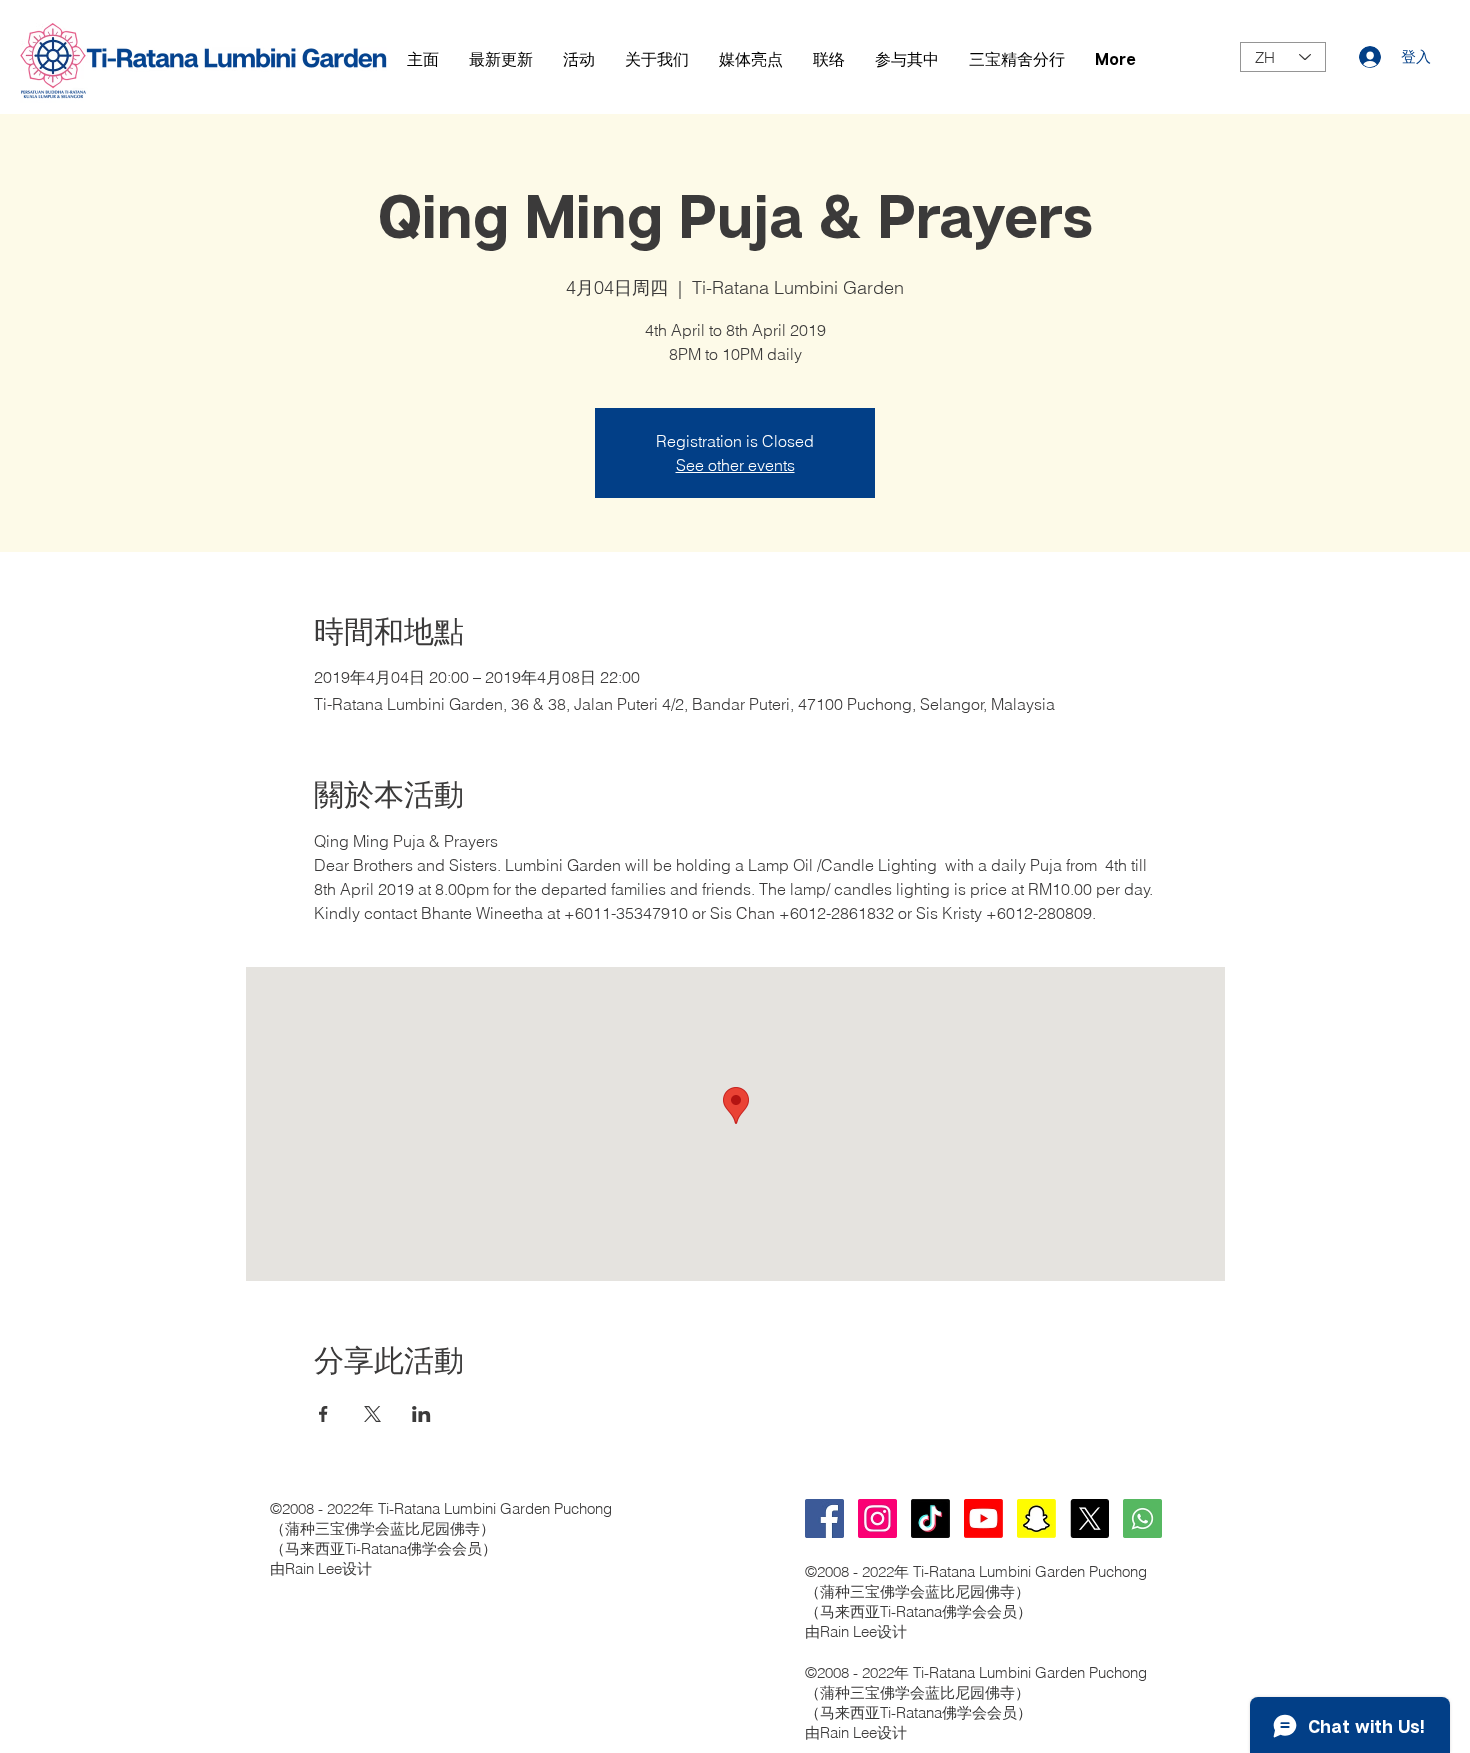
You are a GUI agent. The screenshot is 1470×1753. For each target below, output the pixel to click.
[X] (1089, 1518)
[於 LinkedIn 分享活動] (421, 1414)
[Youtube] (983, 1518)
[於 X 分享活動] (372, 1414)
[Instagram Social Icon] (877, 1518)
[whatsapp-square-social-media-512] (1142, 1518)
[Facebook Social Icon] (824, 1518)
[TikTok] (930, 1518)
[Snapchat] (1036, 1518)
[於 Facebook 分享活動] (323, 1414)
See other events (735, 465)
